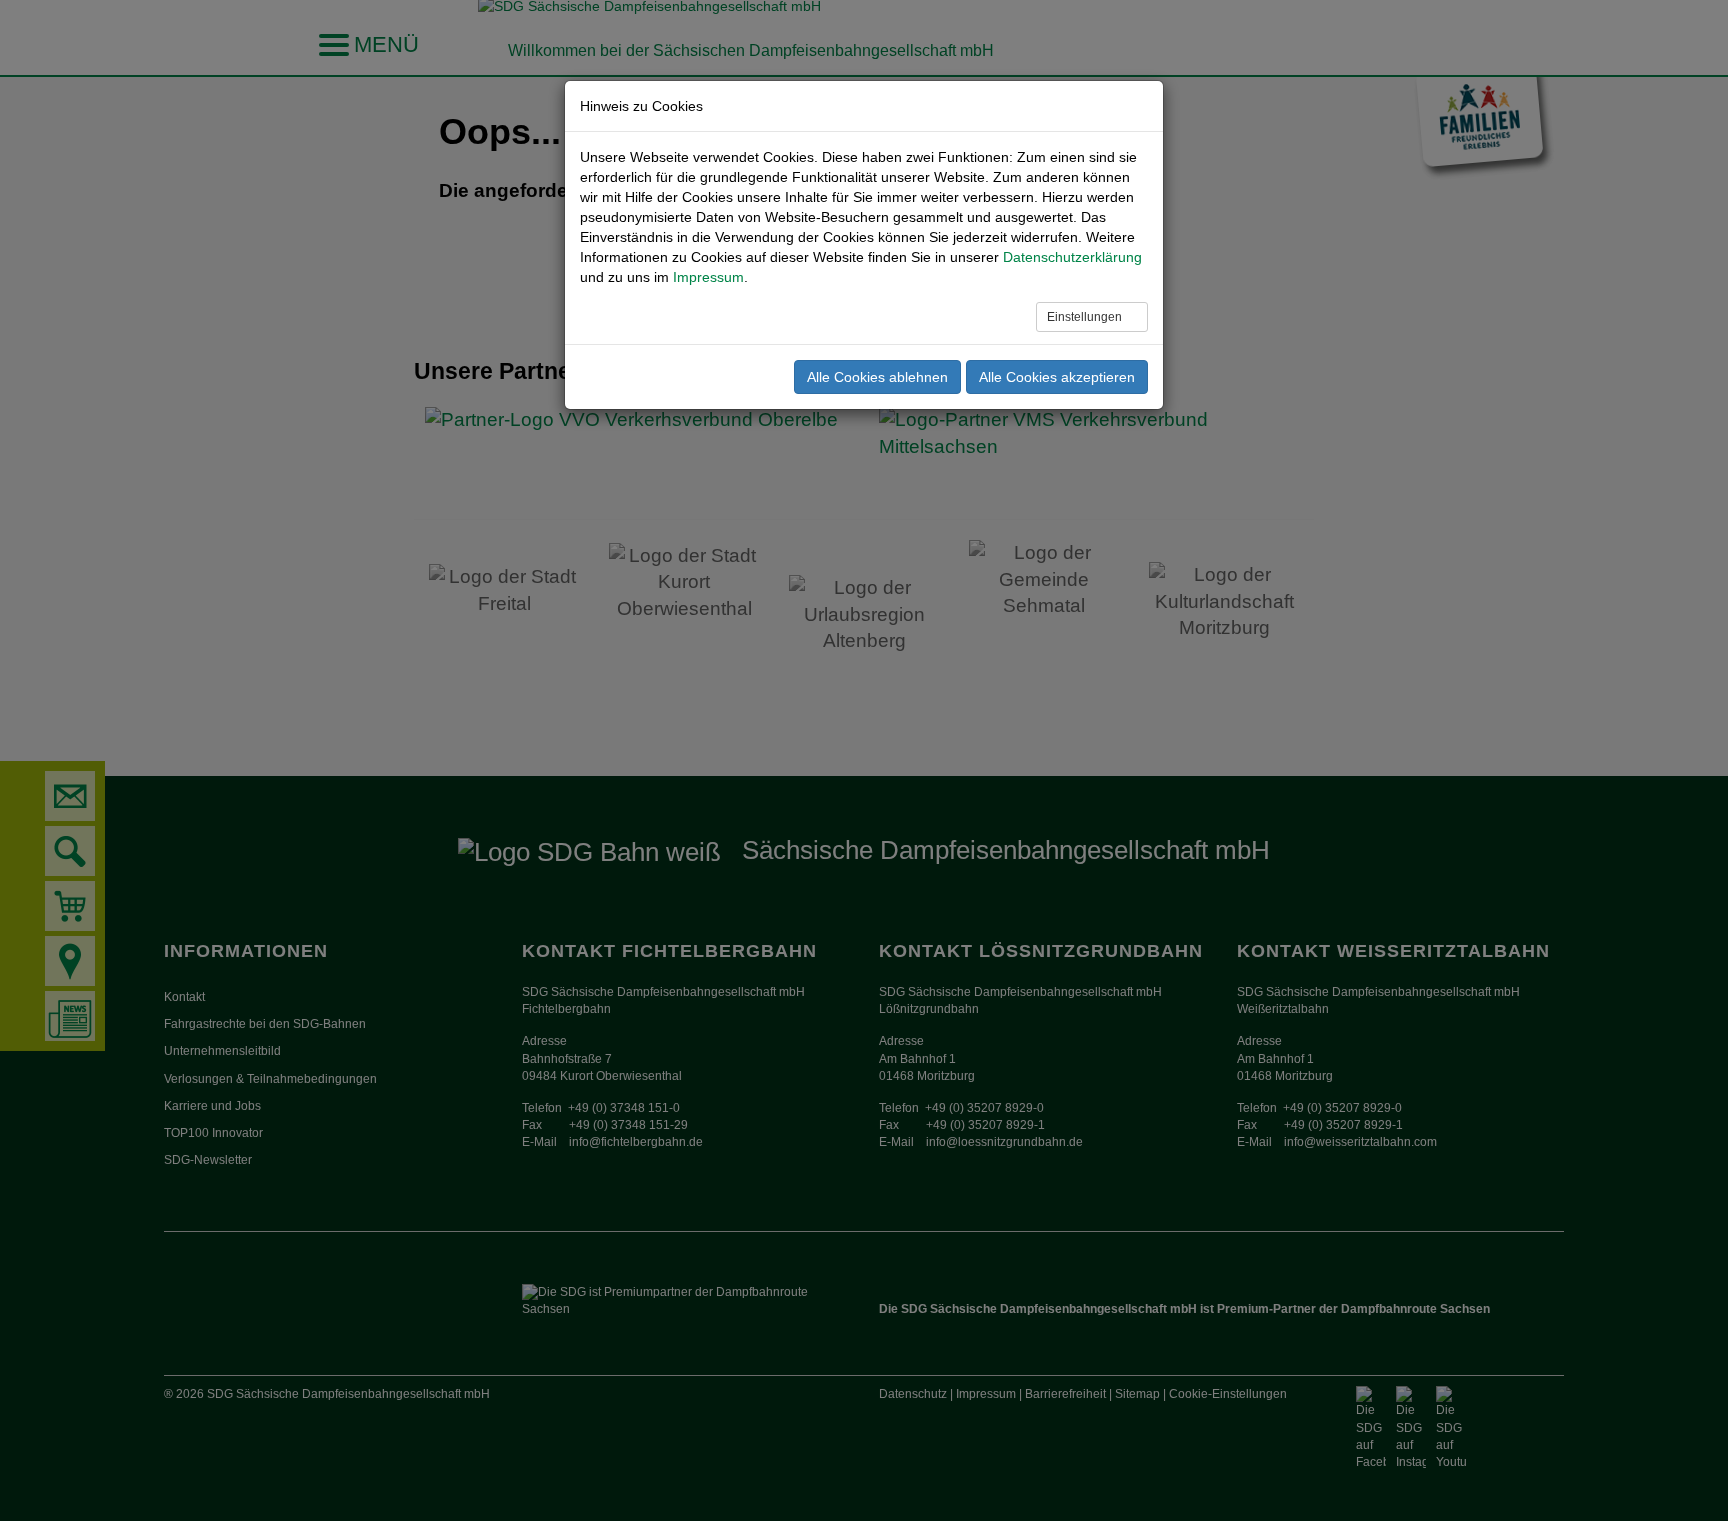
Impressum (708, 277)
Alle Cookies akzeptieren (1057, 377)
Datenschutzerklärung (1072, 257)
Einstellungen (1086, 317)
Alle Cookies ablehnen (877, 377)
